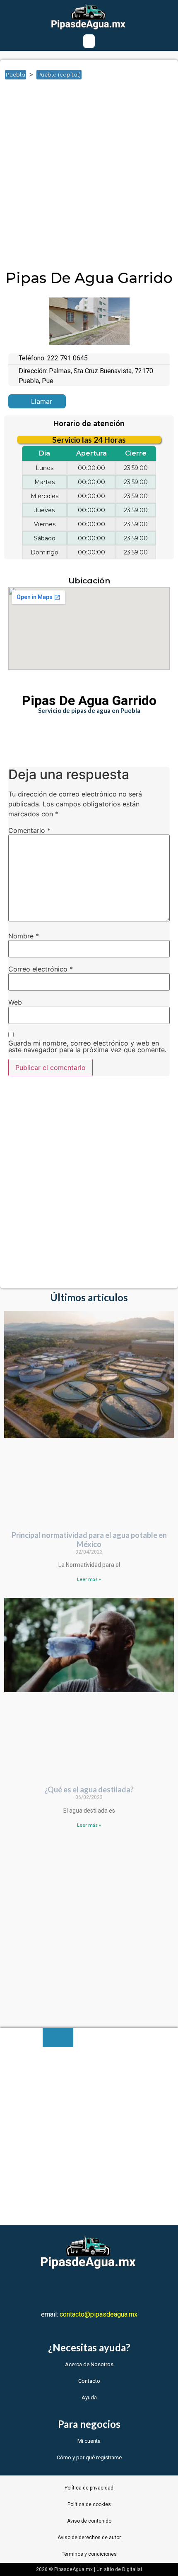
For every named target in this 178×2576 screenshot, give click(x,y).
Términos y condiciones (89, 2554)
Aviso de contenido (89, 2521)
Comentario (29, 830)
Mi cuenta (89, 2441)
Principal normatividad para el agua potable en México (89, 1540)
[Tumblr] (113, 2288)
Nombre (24, 936)
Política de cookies (89, 2504)
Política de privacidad (89, 2488)
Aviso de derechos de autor (89, 2538)
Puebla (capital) (59, 74)
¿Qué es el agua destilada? (89, 1789)
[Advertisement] (89, 177)
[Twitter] (65, 2288)
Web (15, 1002)
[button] (89, 41)
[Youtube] (89, 2288)
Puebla (16, 74)
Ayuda (89, 2397)
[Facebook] (41, 2288)
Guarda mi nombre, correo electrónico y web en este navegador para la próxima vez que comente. (87, 1046)
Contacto (89, 2381)
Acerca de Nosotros (89, 2364)
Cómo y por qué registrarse (89, 2457)
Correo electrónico (41, 969)
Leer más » (89, 1579)
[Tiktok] (137, 2288)
